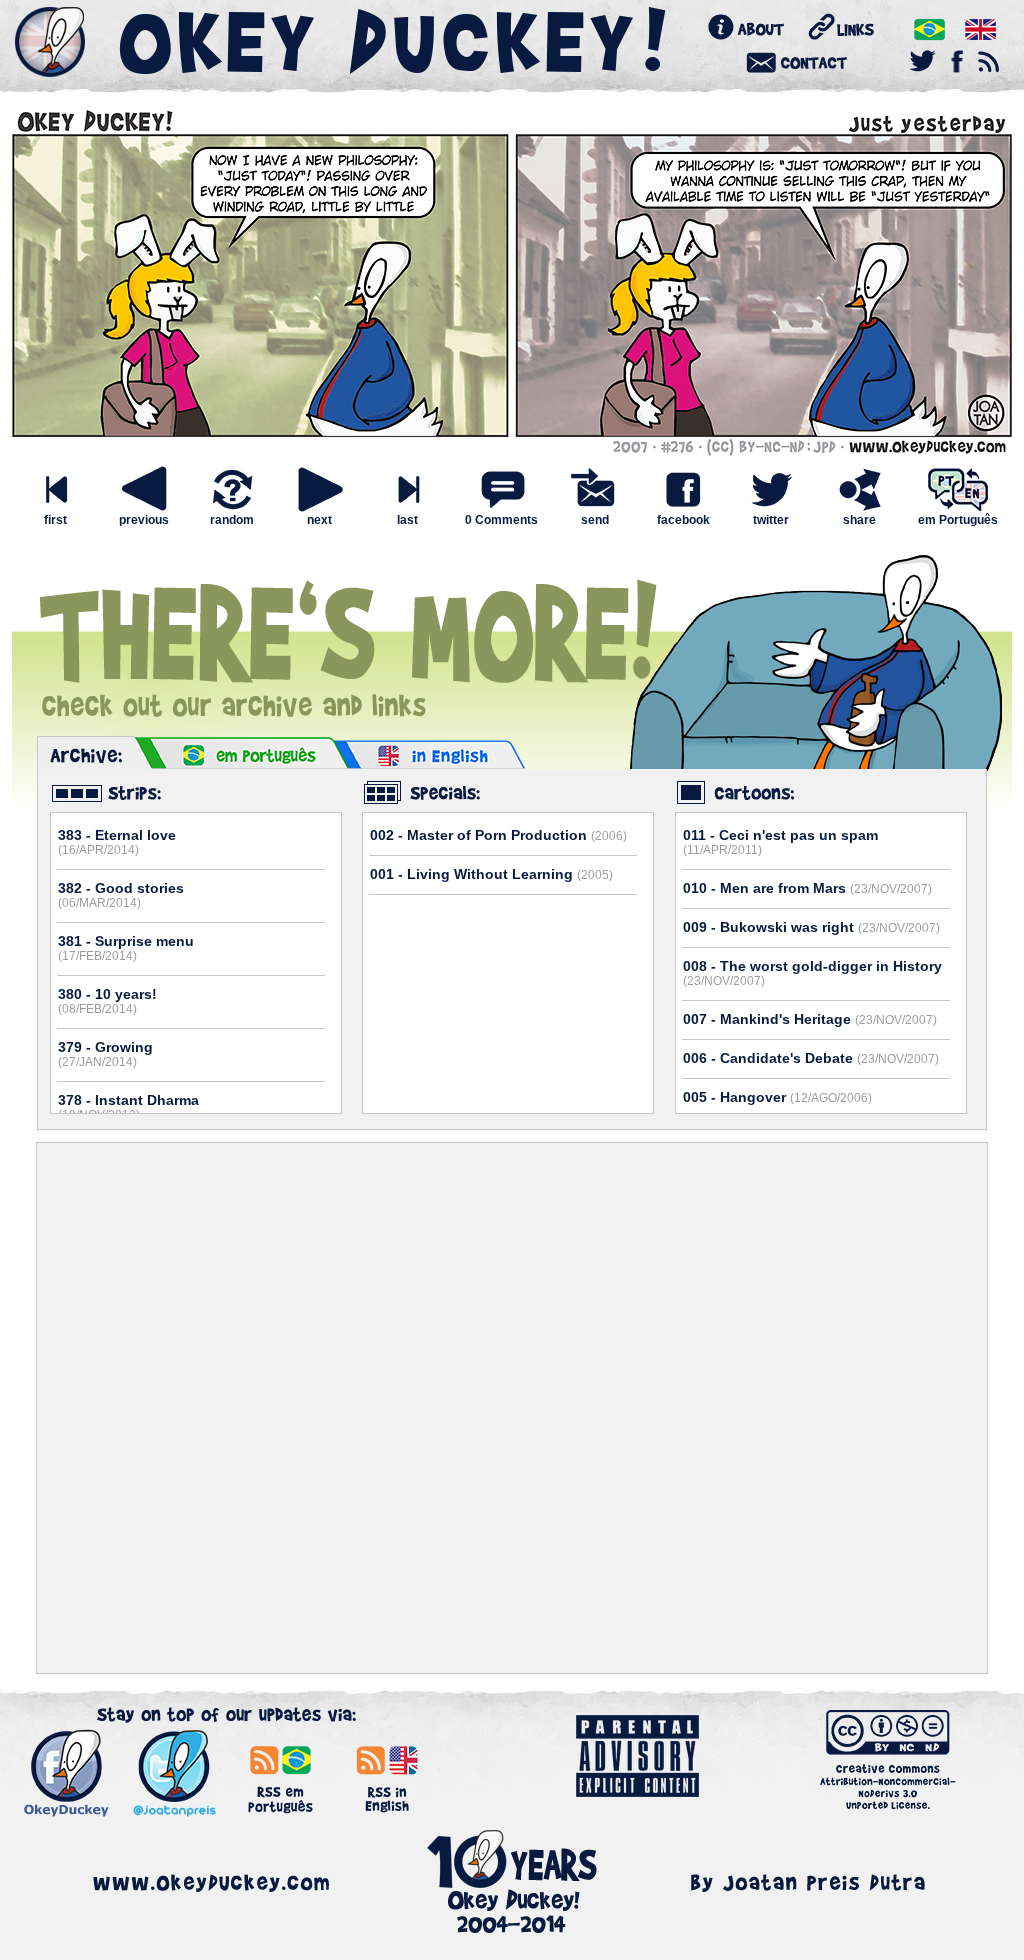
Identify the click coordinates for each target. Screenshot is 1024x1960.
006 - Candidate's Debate (811, 1058)
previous (144, 520)
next (319, 520)
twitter (771, 520)
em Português (958, 520)
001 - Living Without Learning (491, 874)
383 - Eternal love (117, 842)
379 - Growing (105, 1054)
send (595, 520)
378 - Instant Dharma (128, 1107)
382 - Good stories (121, 895)
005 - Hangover (777, 1097)
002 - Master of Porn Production (498, 835)
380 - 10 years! (107, 1001)
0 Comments (501, 520)
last (407, 520)
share (859, 520)
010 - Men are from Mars (807, 888)
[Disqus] (512, 1408)
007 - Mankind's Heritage (810, 1019)
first (55, 520)
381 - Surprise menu (126, 948)
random (232, 520)
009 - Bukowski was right (811, 927)
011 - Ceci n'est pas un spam (780, 842)
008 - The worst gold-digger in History (812, 973)
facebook (683, 520)
